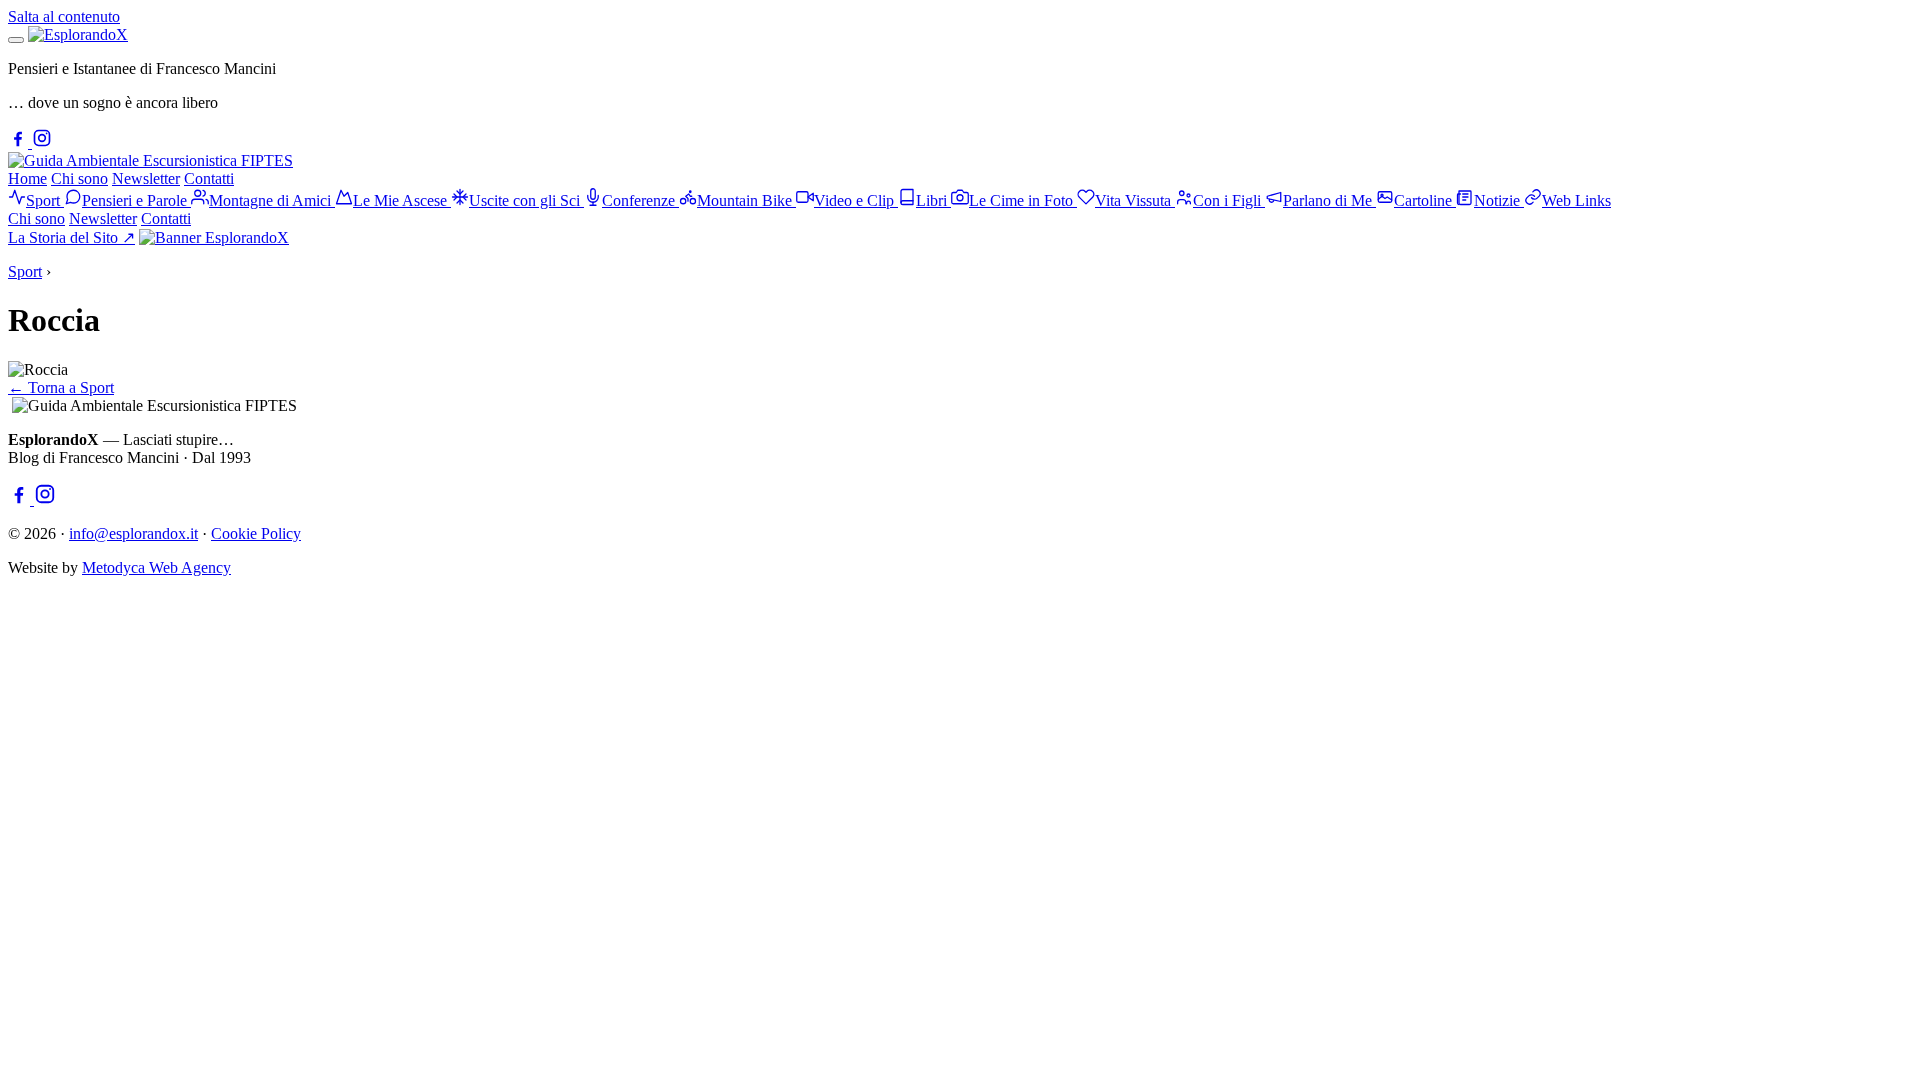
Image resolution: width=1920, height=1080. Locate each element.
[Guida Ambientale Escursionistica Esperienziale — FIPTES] (150, 160)
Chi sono (79, 178)
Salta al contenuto (64, 16)
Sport (25, 271)
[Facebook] (20, 142)
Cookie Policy (256, 533)
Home (27, 178)
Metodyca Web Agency (156, 567)
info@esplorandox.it (133, 533)
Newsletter (146, 178)
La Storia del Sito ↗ (71, 237)
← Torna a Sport (61, 387)
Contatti (209, 178)
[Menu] (16, 40)
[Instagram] (42, 142)
